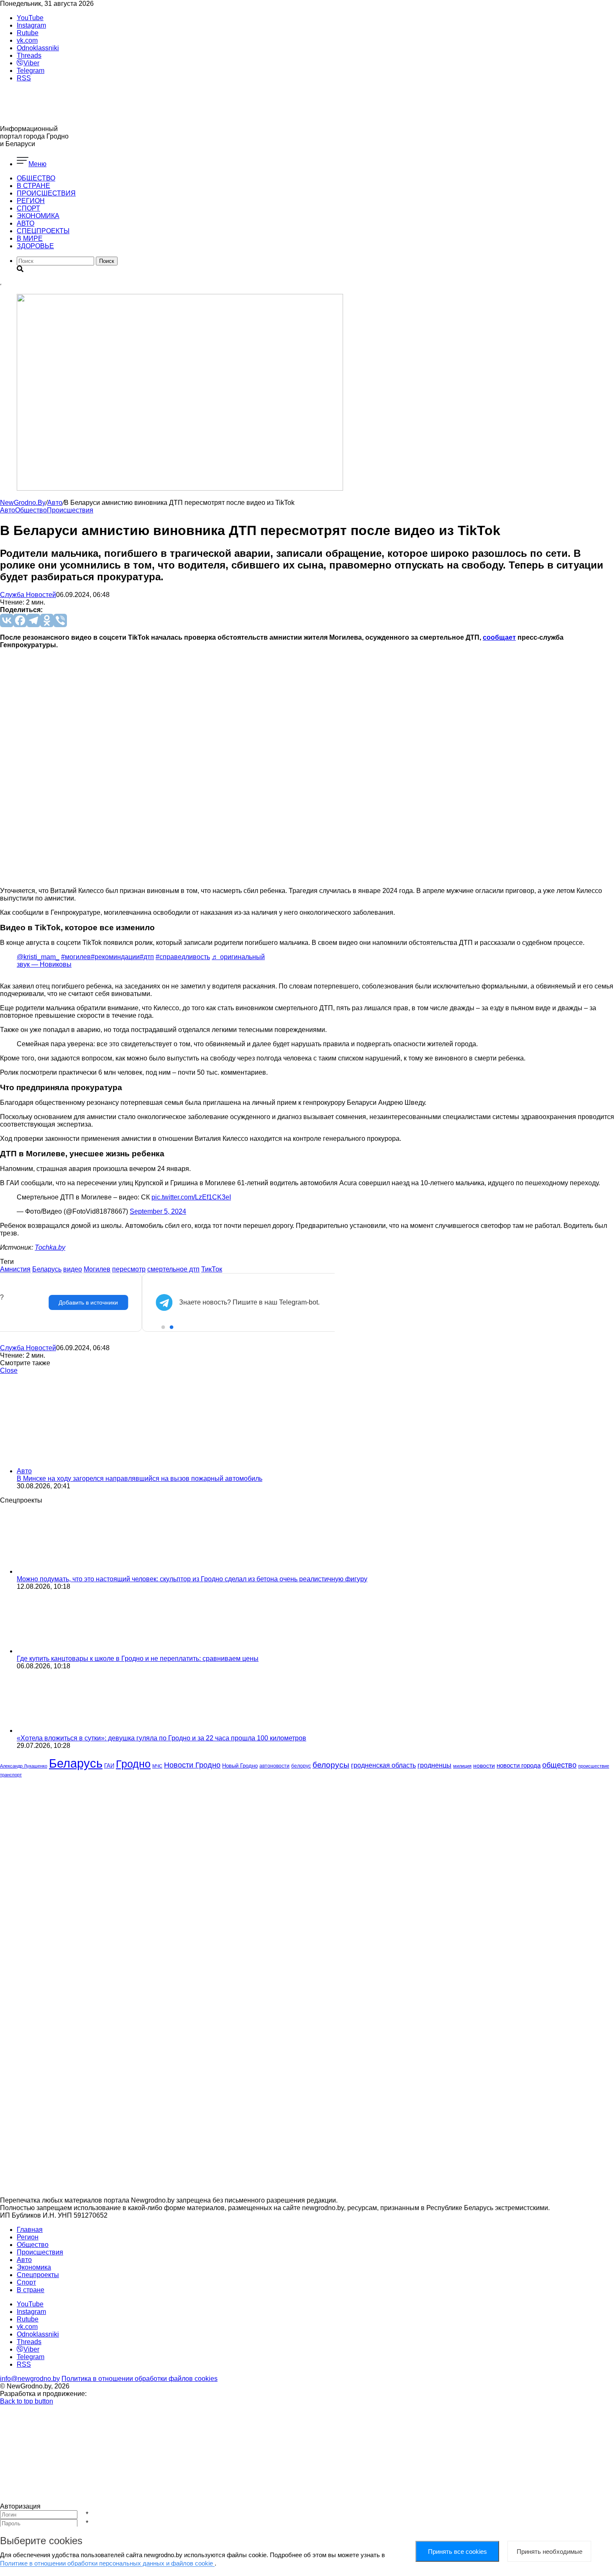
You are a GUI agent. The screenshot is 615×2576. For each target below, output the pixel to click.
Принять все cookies (457, 2552)
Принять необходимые (550, 2552)
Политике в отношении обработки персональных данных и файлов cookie (107, 2563)
